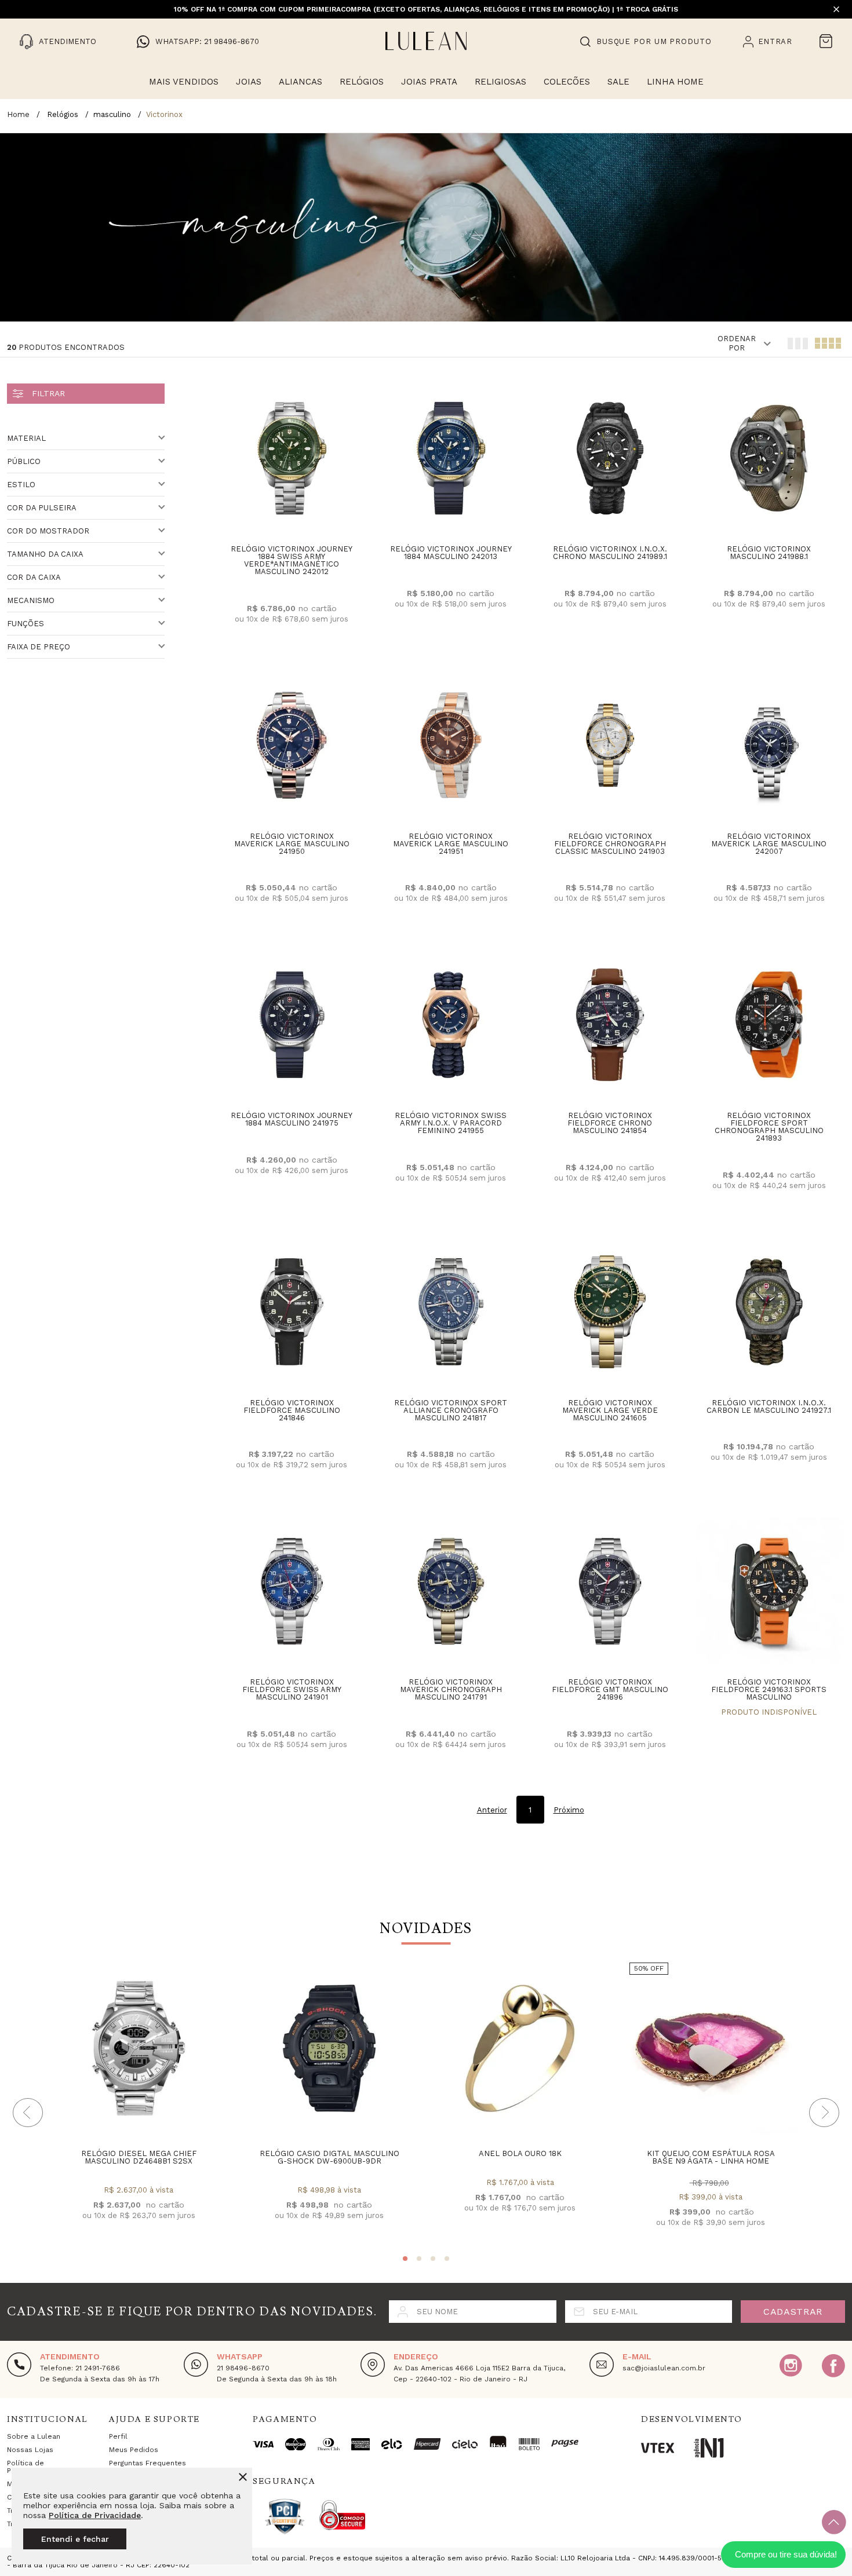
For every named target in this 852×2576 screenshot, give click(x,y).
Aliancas (301, 82)
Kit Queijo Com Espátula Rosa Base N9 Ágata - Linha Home (711, 2157)
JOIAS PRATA (429, 82)
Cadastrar (793, 2312)
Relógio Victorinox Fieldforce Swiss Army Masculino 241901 (292, 1689)
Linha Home (675, 82)
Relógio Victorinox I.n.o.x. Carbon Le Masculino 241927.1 (769, 1406)
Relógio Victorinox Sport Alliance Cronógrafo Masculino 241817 (451, 1410)
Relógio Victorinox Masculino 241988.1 (769, 553)
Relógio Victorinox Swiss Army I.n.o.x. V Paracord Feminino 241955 (451, 1123)
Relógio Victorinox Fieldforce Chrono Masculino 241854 (610, 1123)
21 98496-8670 (243, 2368)
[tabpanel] (139, 2101)
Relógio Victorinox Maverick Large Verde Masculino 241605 (610, 1410)
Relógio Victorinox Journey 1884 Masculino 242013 (451, 553)
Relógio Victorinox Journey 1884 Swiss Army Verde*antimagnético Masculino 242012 (292, 560)
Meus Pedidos (134, 2450)
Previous (28, 2113)
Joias (249, 82)
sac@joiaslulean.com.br (664, 2368)
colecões (567, 82)
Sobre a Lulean (34, 2436)
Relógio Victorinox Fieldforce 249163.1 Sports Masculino (769, 1689)
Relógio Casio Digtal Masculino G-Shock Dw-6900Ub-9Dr (329, 2157)
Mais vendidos (184, 82)
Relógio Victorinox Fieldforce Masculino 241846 (292, 1410)
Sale (618, 82)
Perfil (118, 2436)
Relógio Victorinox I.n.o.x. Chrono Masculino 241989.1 (610, 553)
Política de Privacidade (95, 2515)
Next (824, 2113)
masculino (112, 114)
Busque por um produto (654, 41)
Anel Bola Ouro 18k (520, 2153)
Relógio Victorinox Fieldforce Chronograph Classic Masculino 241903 (610, 844)
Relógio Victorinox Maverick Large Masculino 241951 (451, 844)
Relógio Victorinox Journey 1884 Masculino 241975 (292, 1119)
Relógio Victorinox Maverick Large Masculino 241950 (292, 844)
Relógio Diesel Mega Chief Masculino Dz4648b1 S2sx (139, 2157)
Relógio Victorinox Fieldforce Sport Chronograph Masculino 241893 (769, 1127)
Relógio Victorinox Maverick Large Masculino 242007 (769, 844)
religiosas (500, 82)
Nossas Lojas (30, 2450)
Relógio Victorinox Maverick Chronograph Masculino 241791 (451, 1689)
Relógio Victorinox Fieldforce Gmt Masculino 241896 (610, 1689)
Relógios (362, 82)
